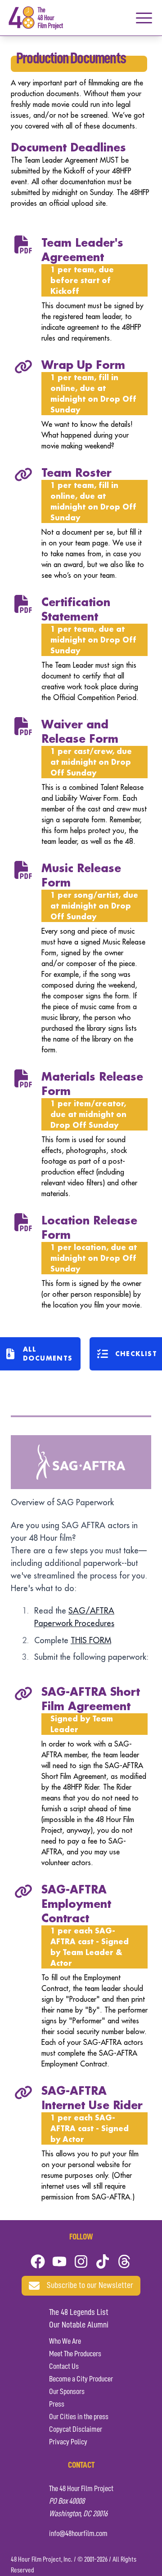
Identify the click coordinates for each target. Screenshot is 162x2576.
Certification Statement (76, 609)
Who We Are (65, 2341)
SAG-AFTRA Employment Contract (76, 1904)
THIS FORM (91, 1640)
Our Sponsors (67, 2392)
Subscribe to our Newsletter (90, 2286)
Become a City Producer (81, 2379)
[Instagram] (81, 2261)
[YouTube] (59, 2261)
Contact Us (64, 2367)
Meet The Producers (75, 2354)
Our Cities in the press (79, 2417)
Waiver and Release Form (80, 731)
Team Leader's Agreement (82, 250)
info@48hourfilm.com (78, 2534)
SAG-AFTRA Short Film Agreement (91, 1699)
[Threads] (124, 2261)
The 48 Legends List (79, 2313)
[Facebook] (38, 2261)
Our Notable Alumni (79, 2325)
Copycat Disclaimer (76, 2430)
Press (57, 2404)
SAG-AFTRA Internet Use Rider (92, 2098)
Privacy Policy (68, 2442)
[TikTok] (103, 2261)
